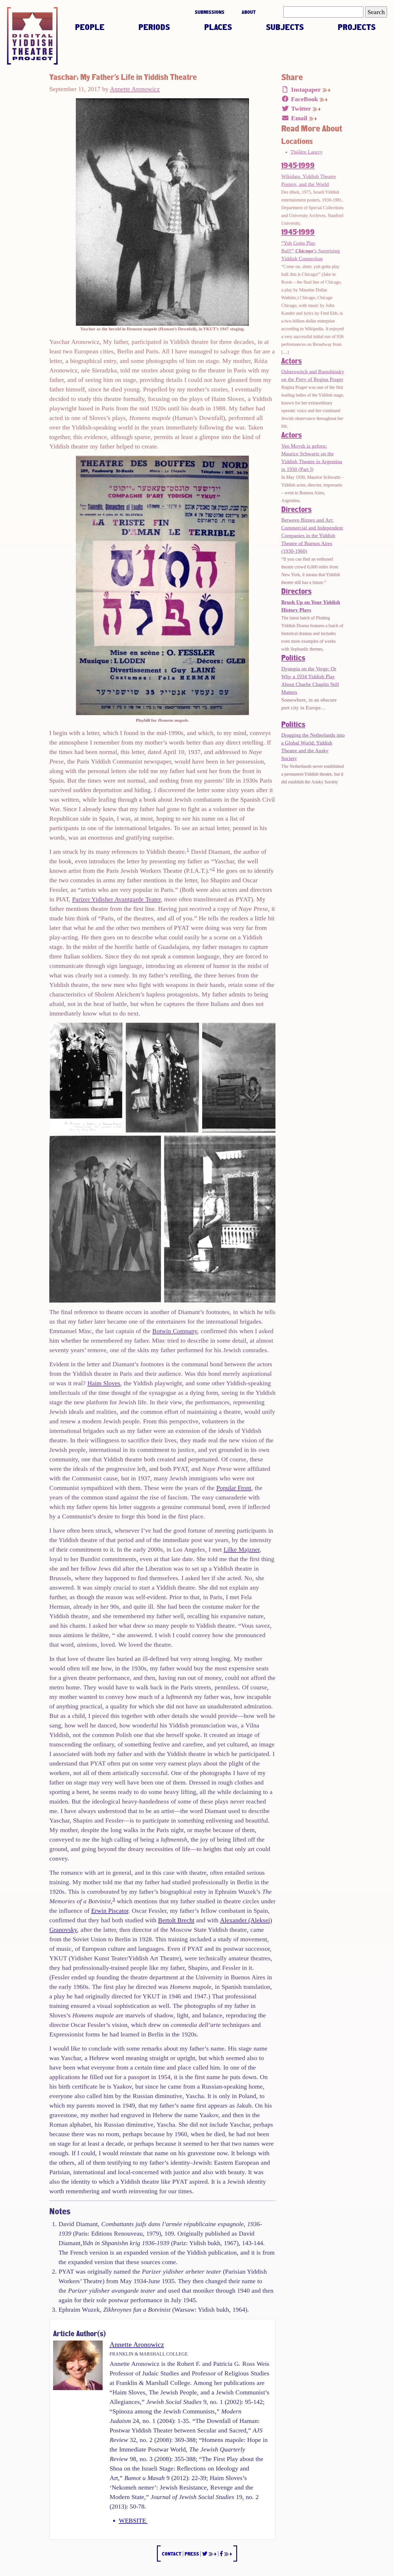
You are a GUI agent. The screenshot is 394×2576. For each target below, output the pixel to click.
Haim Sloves (104, 1383)
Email (299, 118)
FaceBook (304, 99)
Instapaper (306, 89)
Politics (293, 657)
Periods (154, 27)
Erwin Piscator (110, 1911)
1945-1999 (298, 165)
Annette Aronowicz (135, 89)
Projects (357, 27)
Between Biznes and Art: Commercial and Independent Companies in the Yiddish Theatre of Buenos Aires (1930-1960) (312, 536)
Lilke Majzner (242, 1549)
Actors (291, 361)
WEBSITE (133, 2521)
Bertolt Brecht (176, 1920)
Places (218, 27)
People (90, 27)
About (249, 12)
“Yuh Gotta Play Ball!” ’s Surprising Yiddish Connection (310, 251)
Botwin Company (175, 1331)
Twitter (301, 109)
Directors (296, 509)
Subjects (285, 27)
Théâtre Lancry (306, 152)
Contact (172, 2554)
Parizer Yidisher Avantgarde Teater (116, 899)
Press (192, 2554)
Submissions (210, 12)
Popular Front (234, 1488)
